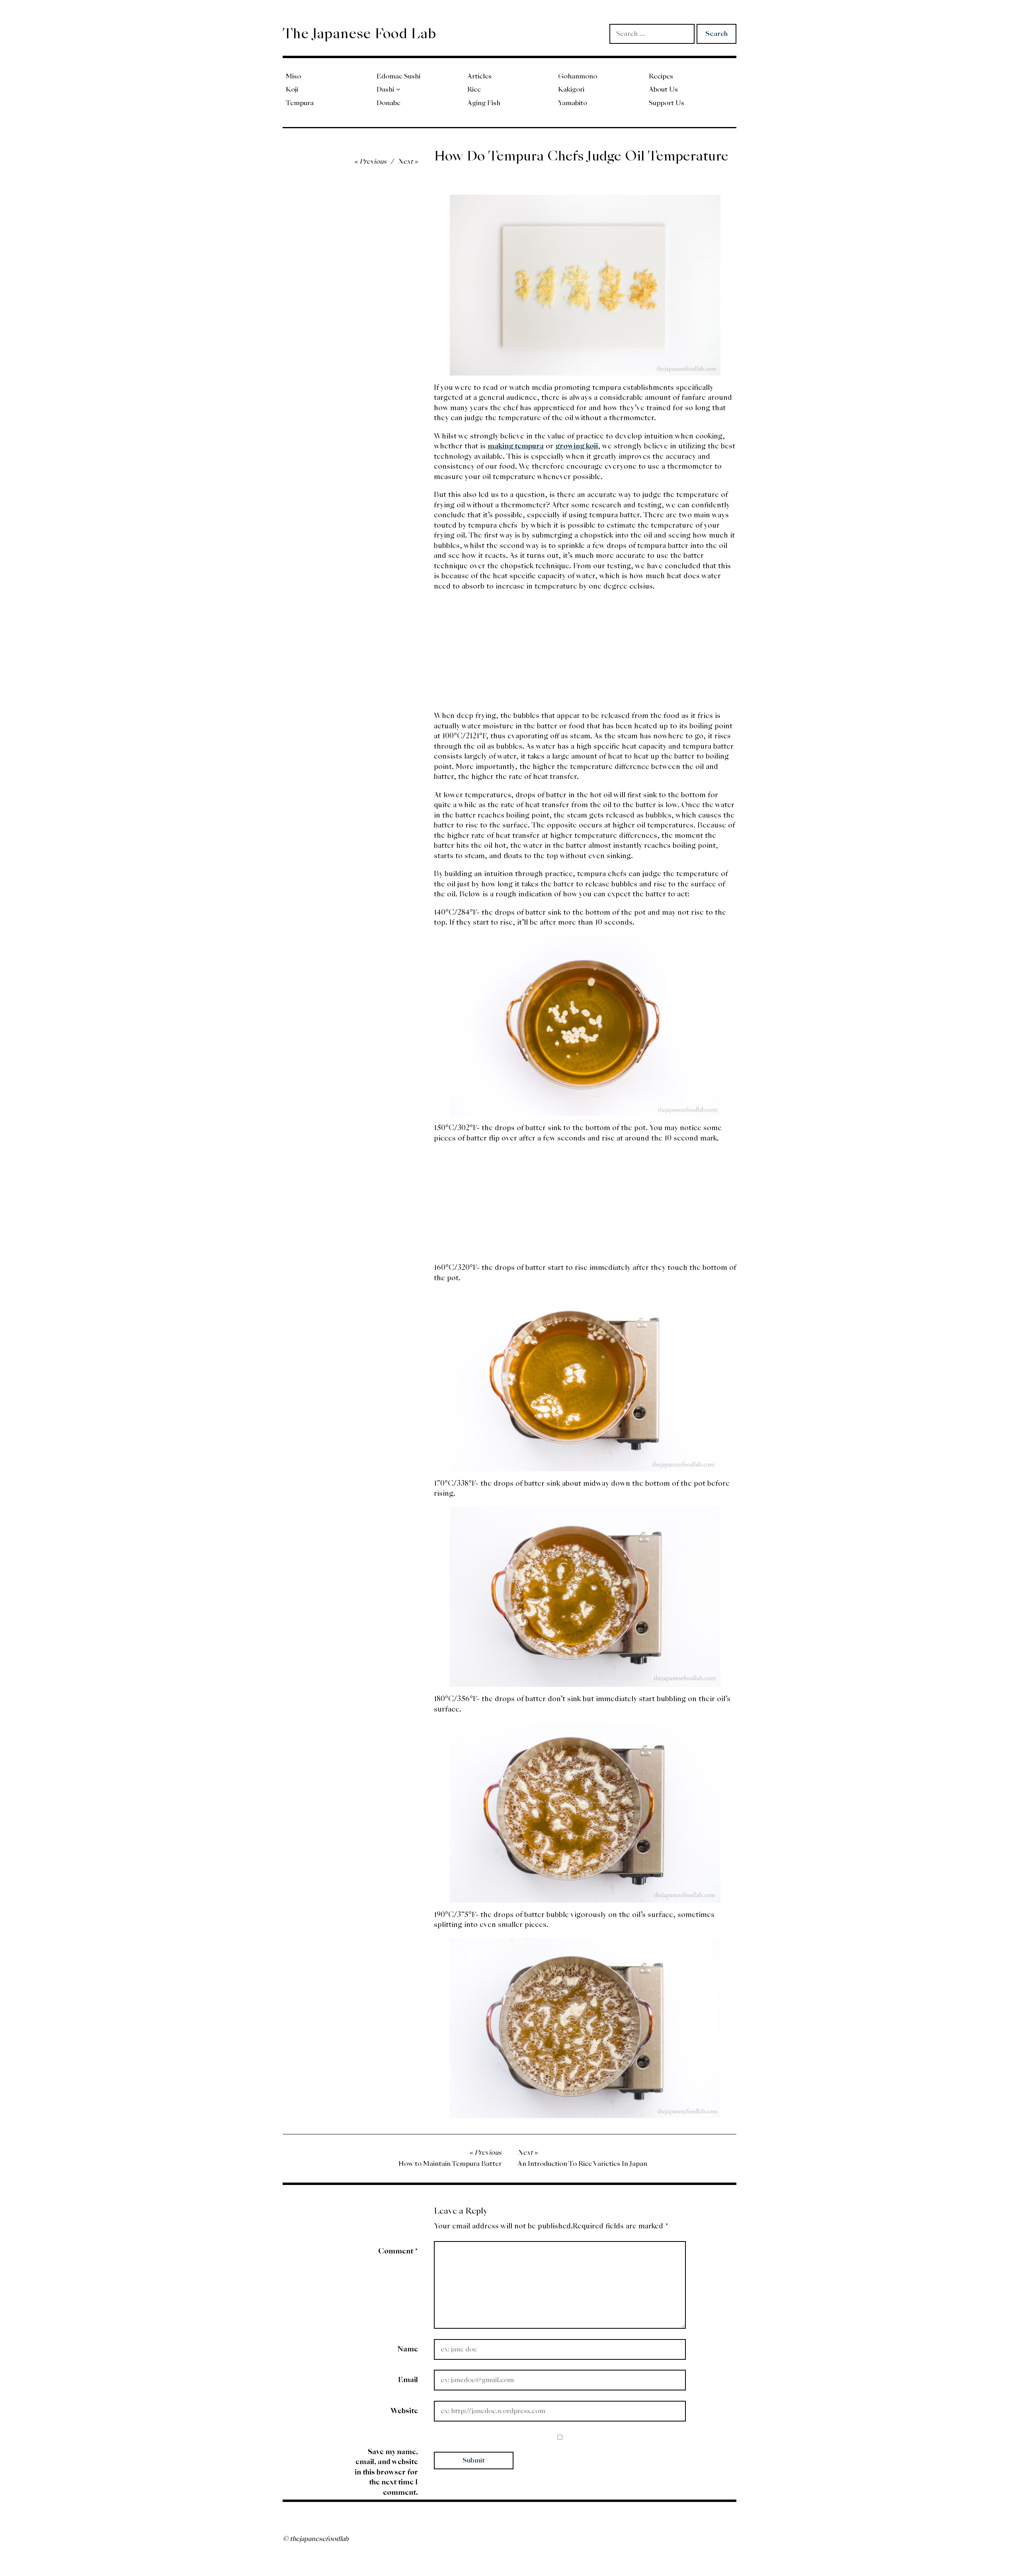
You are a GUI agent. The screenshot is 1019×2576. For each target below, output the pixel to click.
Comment (398, 2251)
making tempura (516, 446)
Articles (479, 76)
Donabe (388, 103)
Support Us (667, 103)
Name (408, 2349)
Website (404, 2411)
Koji (292, 89)
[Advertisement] (585, 655)
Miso (293, 76)
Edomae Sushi (398, 76)
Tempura (300, 103)
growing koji (577, 446)
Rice (474, 89)
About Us (663, 89)
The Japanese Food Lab (359, 33)
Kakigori (571, 89)
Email (408, 2379)
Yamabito (573, 103)
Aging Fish (484, 103)
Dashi (385, 89)
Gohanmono (578, 76)
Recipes (661, 76)
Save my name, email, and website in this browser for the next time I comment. (386, 2472)
